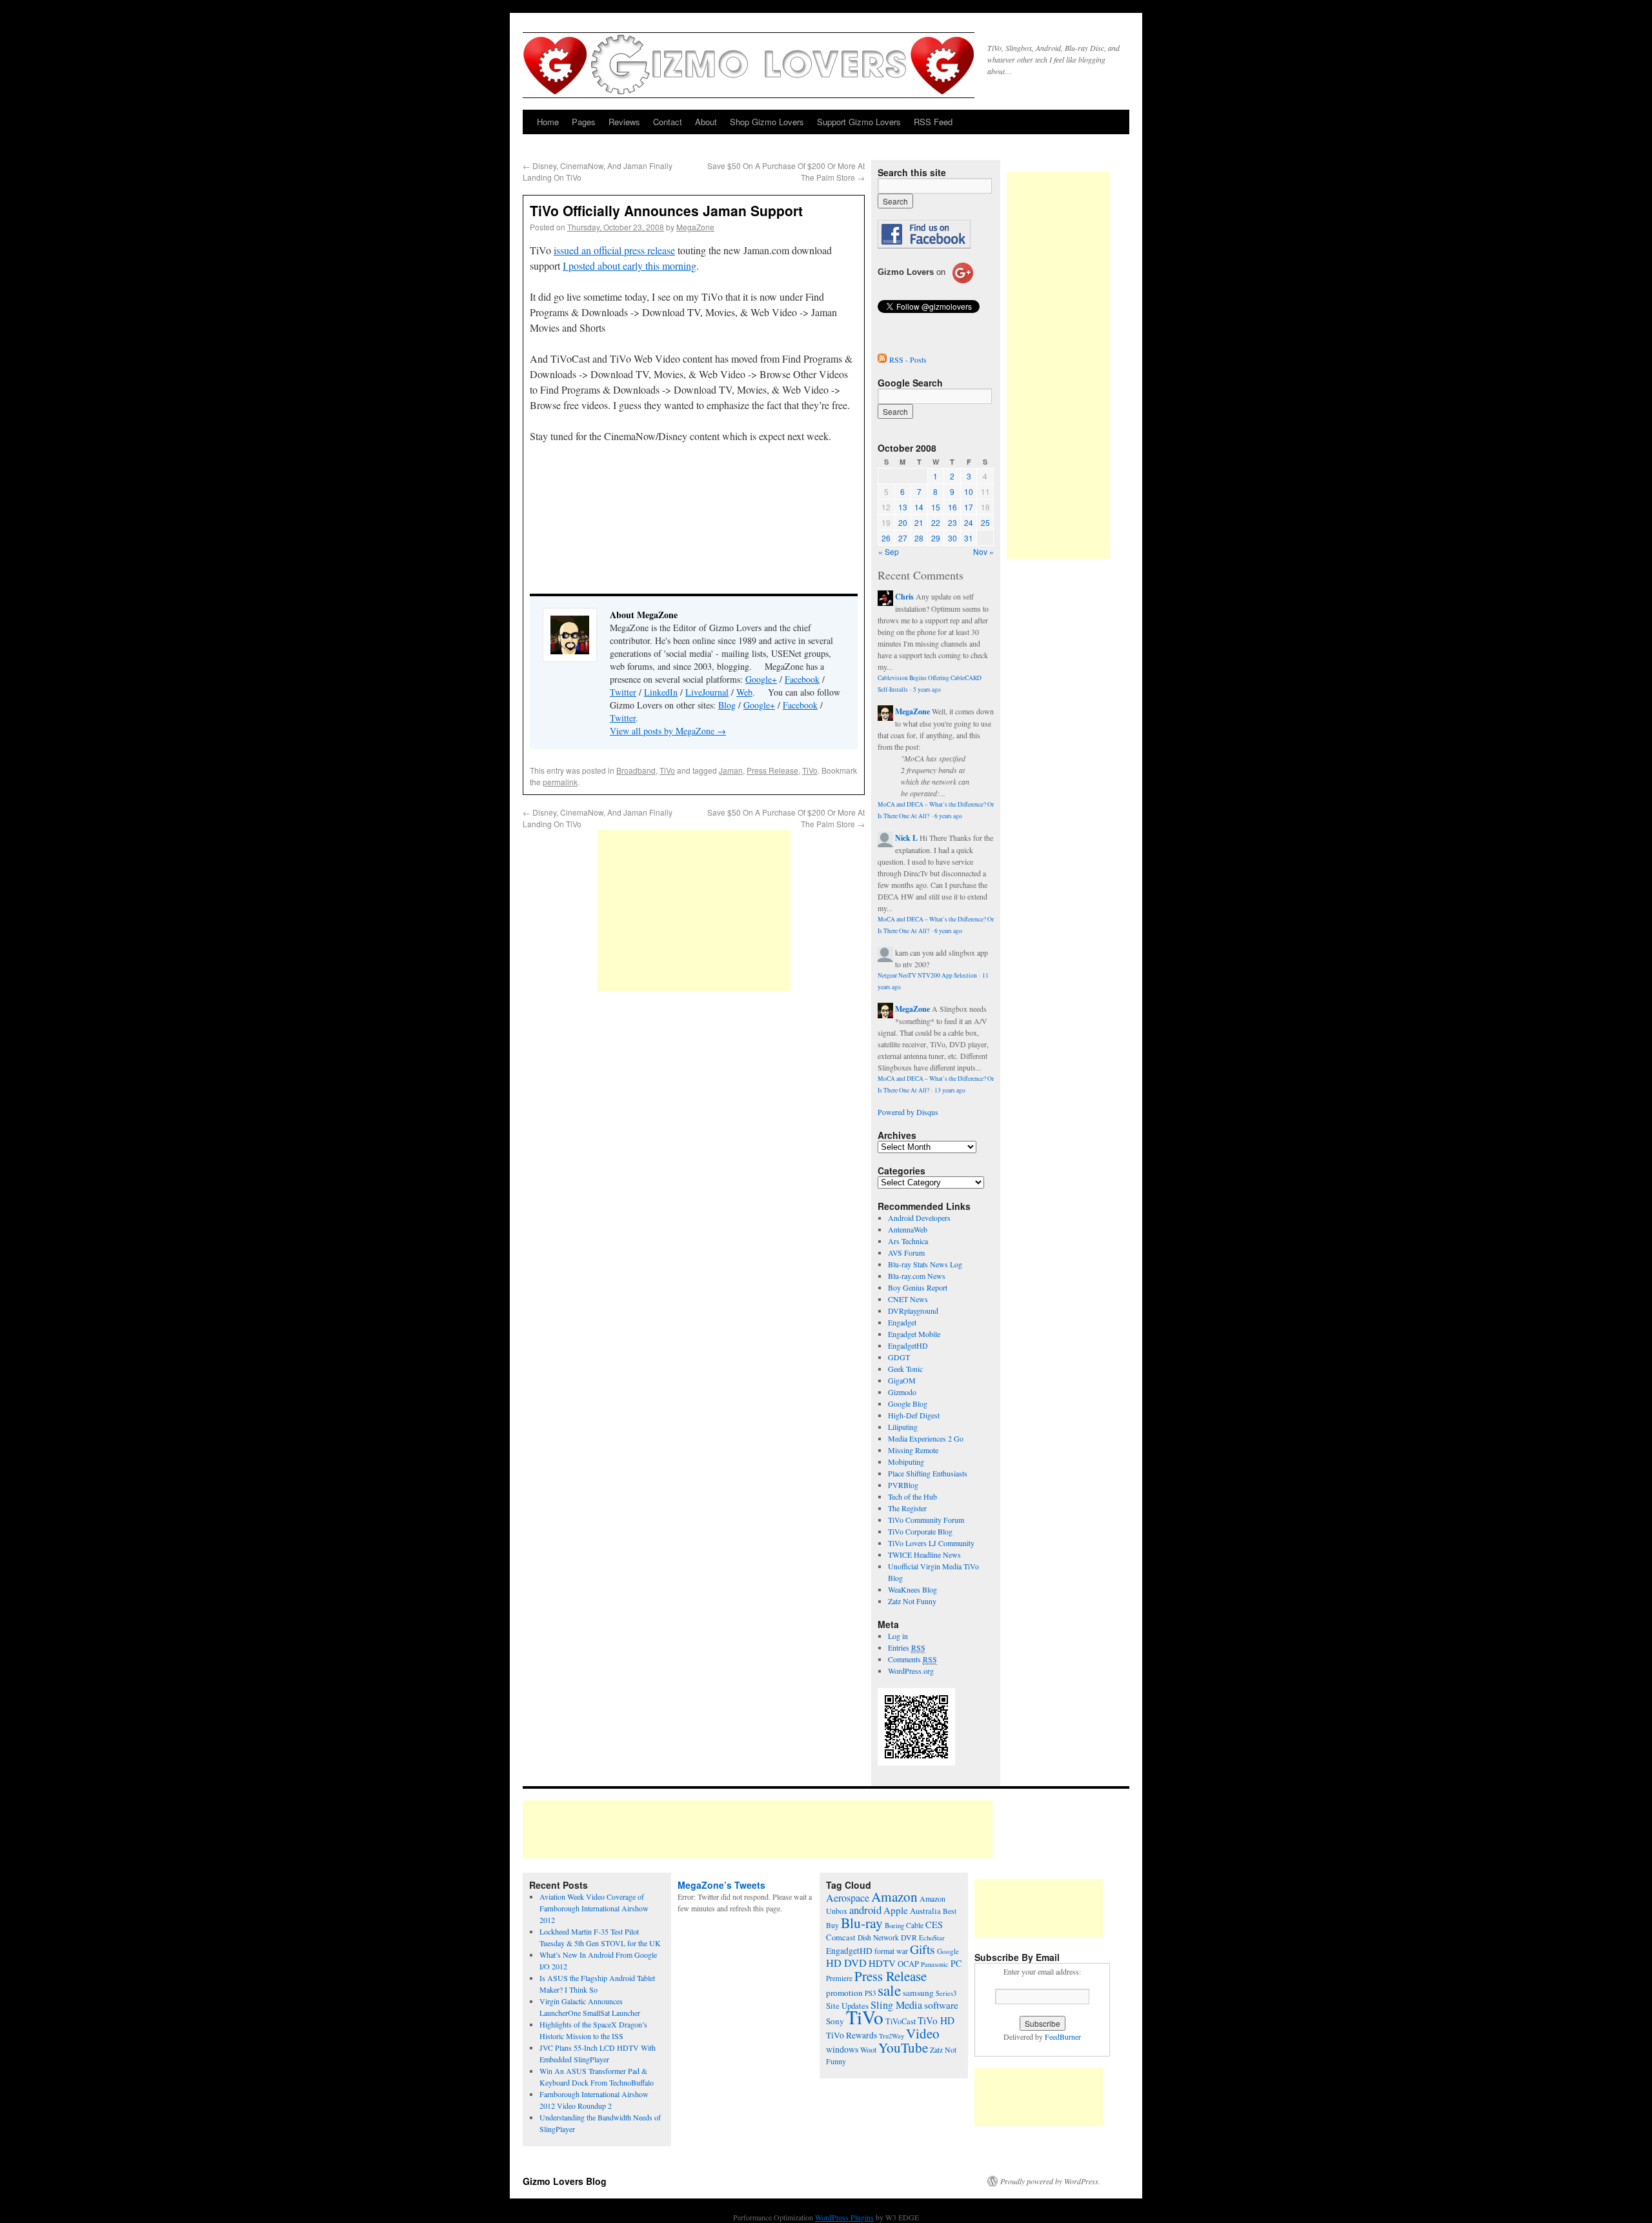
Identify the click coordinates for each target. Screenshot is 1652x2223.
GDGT (899, 1357)
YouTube (903, 2047)
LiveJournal (707, 692)
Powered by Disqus (908, 1112)
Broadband (636, 770)
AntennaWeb (908, 1229)
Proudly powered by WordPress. (1050, 2181)
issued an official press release (614, 250)
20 (903, 522)
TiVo (667, 770)
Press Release (772, 770)
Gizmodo (902, 1392)
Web (744, 692)
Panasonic (935, 1964)
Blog (727, 705)
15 (936, 507)
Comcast (841, 1937)
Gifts (922, 1949)
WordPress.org (911, 1671)
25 (985, 522)
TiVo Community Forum (926, 1520)
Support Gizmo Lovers (859, 122)
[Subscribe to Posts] (882, 359)
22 (936, 522)
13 (903, 507)
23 (952, 522)
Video (923, 2033)
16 (952, 507)
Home (548, 122)
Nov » (983, 551)
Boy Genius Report (918, 1287)
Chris (904, 597)
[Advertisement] (694, 910)
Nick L (906, 838)
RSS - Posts (908, 359)
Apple (896, 1910)
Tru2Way (891, 2036)
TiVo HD (936, 2020)
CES (934, 1925)
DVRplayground (913, 1311)
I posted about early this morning (630, 266)
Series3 (946, 1993)
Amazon (894, 1896)
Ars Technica (908, 1241)
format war (891, 1951)
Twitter (623, 692)
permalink (560, 782)
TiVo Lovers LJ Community (931, 1543)
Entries (907, 1647)
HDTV (882, 1963)
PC (956, 1963)
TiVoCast (901, 2021)
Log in (898, 1636)
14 (919, 507)
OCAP (908, 1964)
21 (919, 522)
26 (886, 538)
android (865, 1910)
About (706, 122)
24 (969, 522)
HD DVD (846, 1963)
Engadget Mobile (914, 1334)
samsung (918, 1993)
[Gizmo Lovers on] (925, 283)
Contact (668, 122)
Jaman (731, 770)
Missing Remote (913, 1450)
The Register (907, 1508)
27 (903, 538)
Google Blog (908, 1403)
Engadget (902, 1322)
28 (919, 538)
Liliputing (903, 1427)
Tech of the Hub (912, 1496)
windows (842, 2049)
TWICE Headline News (924, 1554)
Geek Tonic (905, 1369)
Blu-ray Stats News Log (925, 1264)
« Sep (889, 551)
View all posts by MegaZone (668, 731)
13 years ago (950, 1090)
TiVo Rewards (851, 2035)
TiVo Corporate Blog (920, 1531)
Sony (835, 2021)
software (941, 2005)
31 (969, 538)
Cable (915, 1925)
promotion (844, 1993)
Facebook (802, 679)
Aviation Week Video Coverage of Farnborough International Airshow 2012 (594, 1908)
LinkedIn (661, 692)
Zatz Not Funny (912, 1601)
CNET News (908, 1299)
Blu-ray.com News (917, 1276)
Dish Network (878, 1937)
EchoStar (932, 1938)
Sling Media (896, 2005)
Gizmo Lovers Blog (565, 2181)
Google (948, 1951)
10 (969, 491)
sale (889, 1990)
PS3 (870, 1993)
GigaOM (902, 1380)
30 (952, 538)
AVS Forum (906, 1252)
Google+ (761, 679)
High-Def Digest (914, 1415)
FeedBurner (1063, 2037)
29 (936, 538)
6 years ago (948, 816)
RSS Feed (933, 122)
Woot (868, 2049)
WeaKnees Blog (912, 1589)
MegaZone (695, 227)
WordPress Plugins (844, 2217)
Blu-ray (862, 1923)
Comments (912, 1659)
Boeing (894, 1926)
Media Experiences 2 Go (926, 1438)
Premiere (839, 1978)
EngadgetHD (908, 1345)
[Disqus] (694, 1172)
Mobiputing (906, 1462)
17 (969, 507)
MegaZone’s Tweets (721, 1885)
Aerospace (848, 1898)
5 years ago (927, 689)
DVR (909, 1937)
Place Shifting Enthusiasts (928, 1473)
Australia (925, 1911)
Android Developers (919, 1218)
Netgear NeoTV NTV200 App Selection (927, 975)
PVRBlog (903, 1485)
